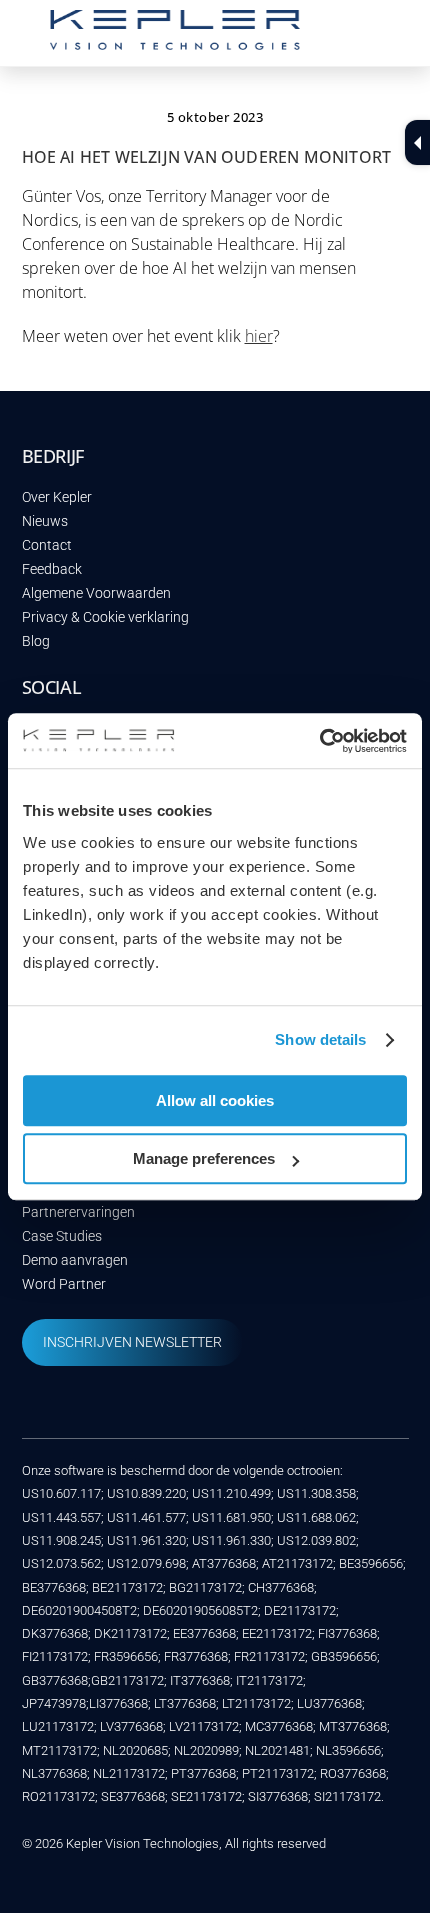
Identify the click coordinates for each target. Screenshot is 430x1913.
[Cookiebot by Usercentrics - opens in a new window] (319, 741)
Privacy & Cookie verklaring (105, 617)
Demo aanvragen (75, 1260)
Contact (47, 545)
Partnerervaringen (78, 1212)
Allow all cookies (215, 1100)
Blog (36, 641)
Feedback (52, 569)
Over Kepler (57, 497)
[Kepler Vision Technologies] (175, 40)
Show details (320, 1039)
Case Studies (62, 1236)
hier (259, 336)
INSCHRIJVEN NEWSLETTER (132, 1342)
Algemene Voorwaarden (96, 593)
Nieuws (45, 521)
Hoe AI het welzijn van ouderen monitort (207, 157)
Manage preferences (204, 1158)
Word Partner (64, 1284)
